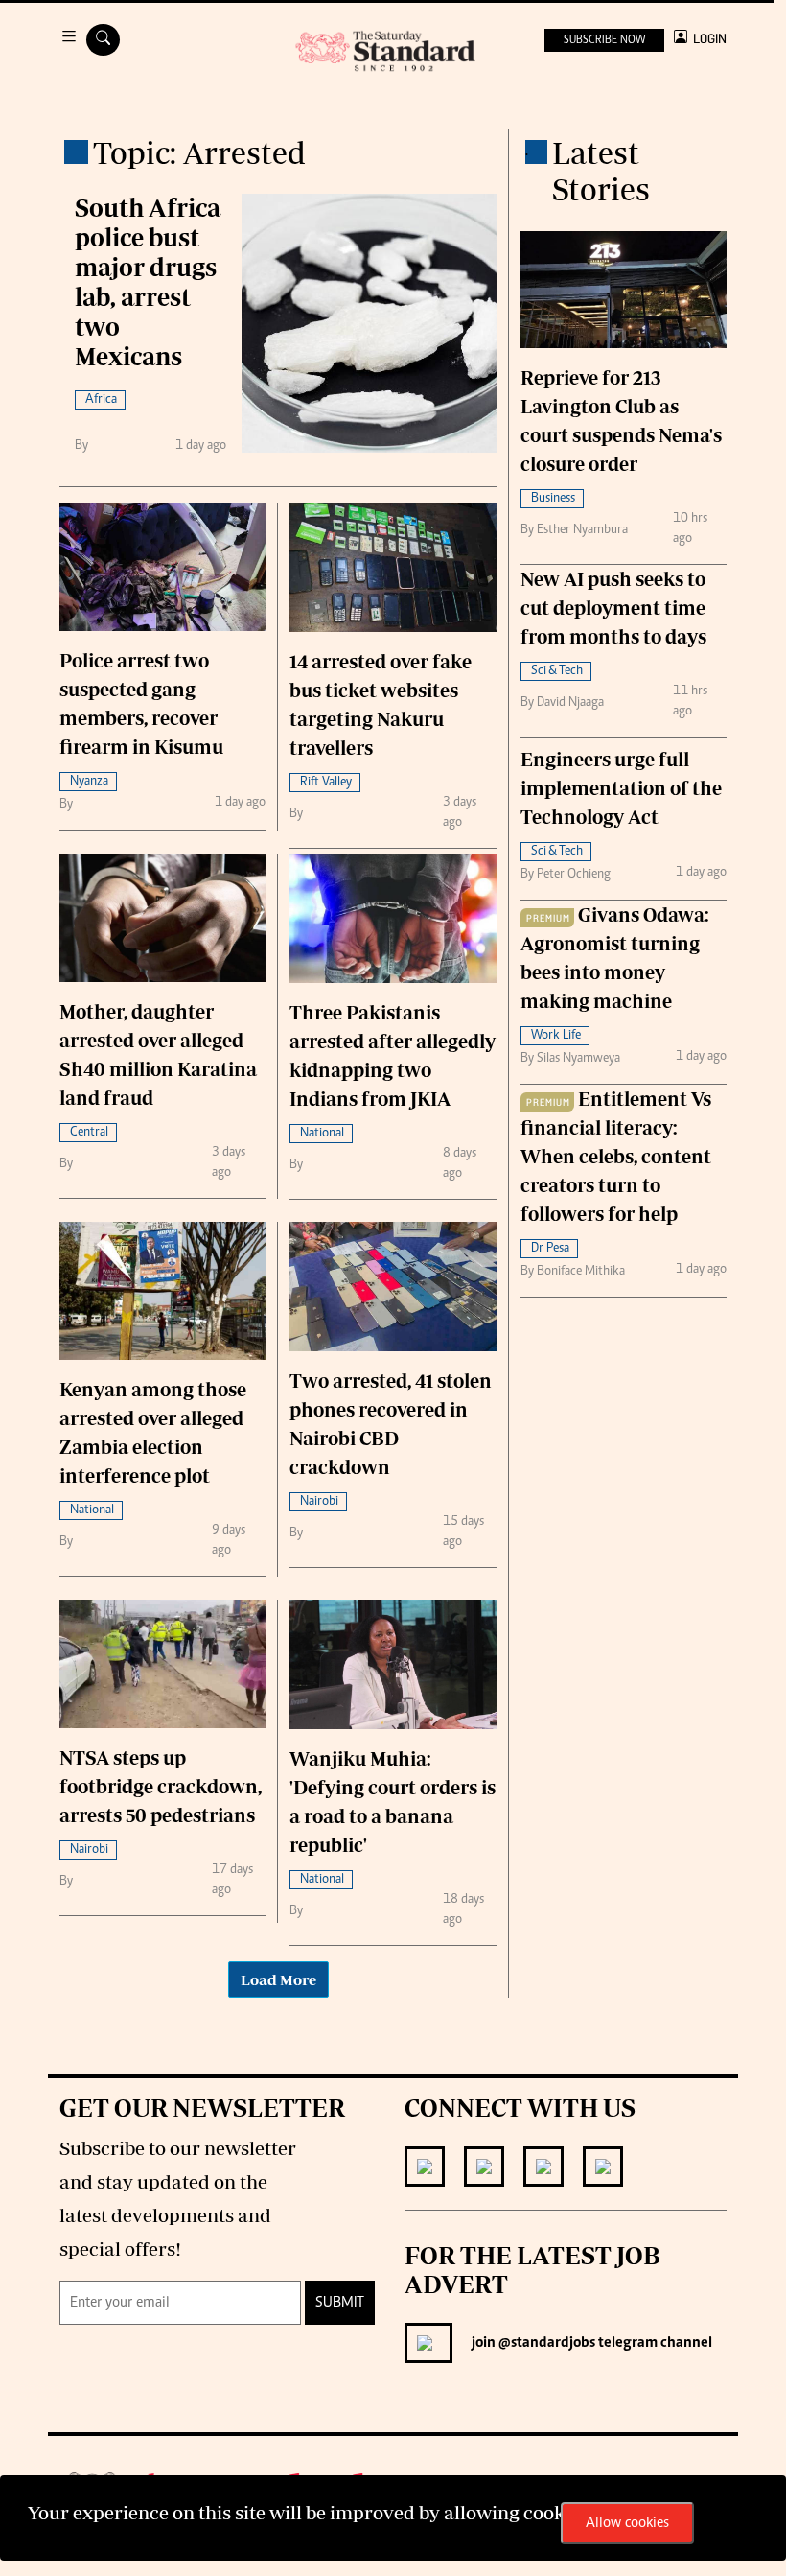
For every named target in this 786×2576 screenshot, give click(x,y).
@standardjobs (545, 2343)
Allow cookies (627, 2523)
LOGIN (707, 39)
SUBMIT (340, 2303)
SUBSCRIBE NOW (604, 40)
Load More (278, 1979)
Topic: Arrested (199, 152)
